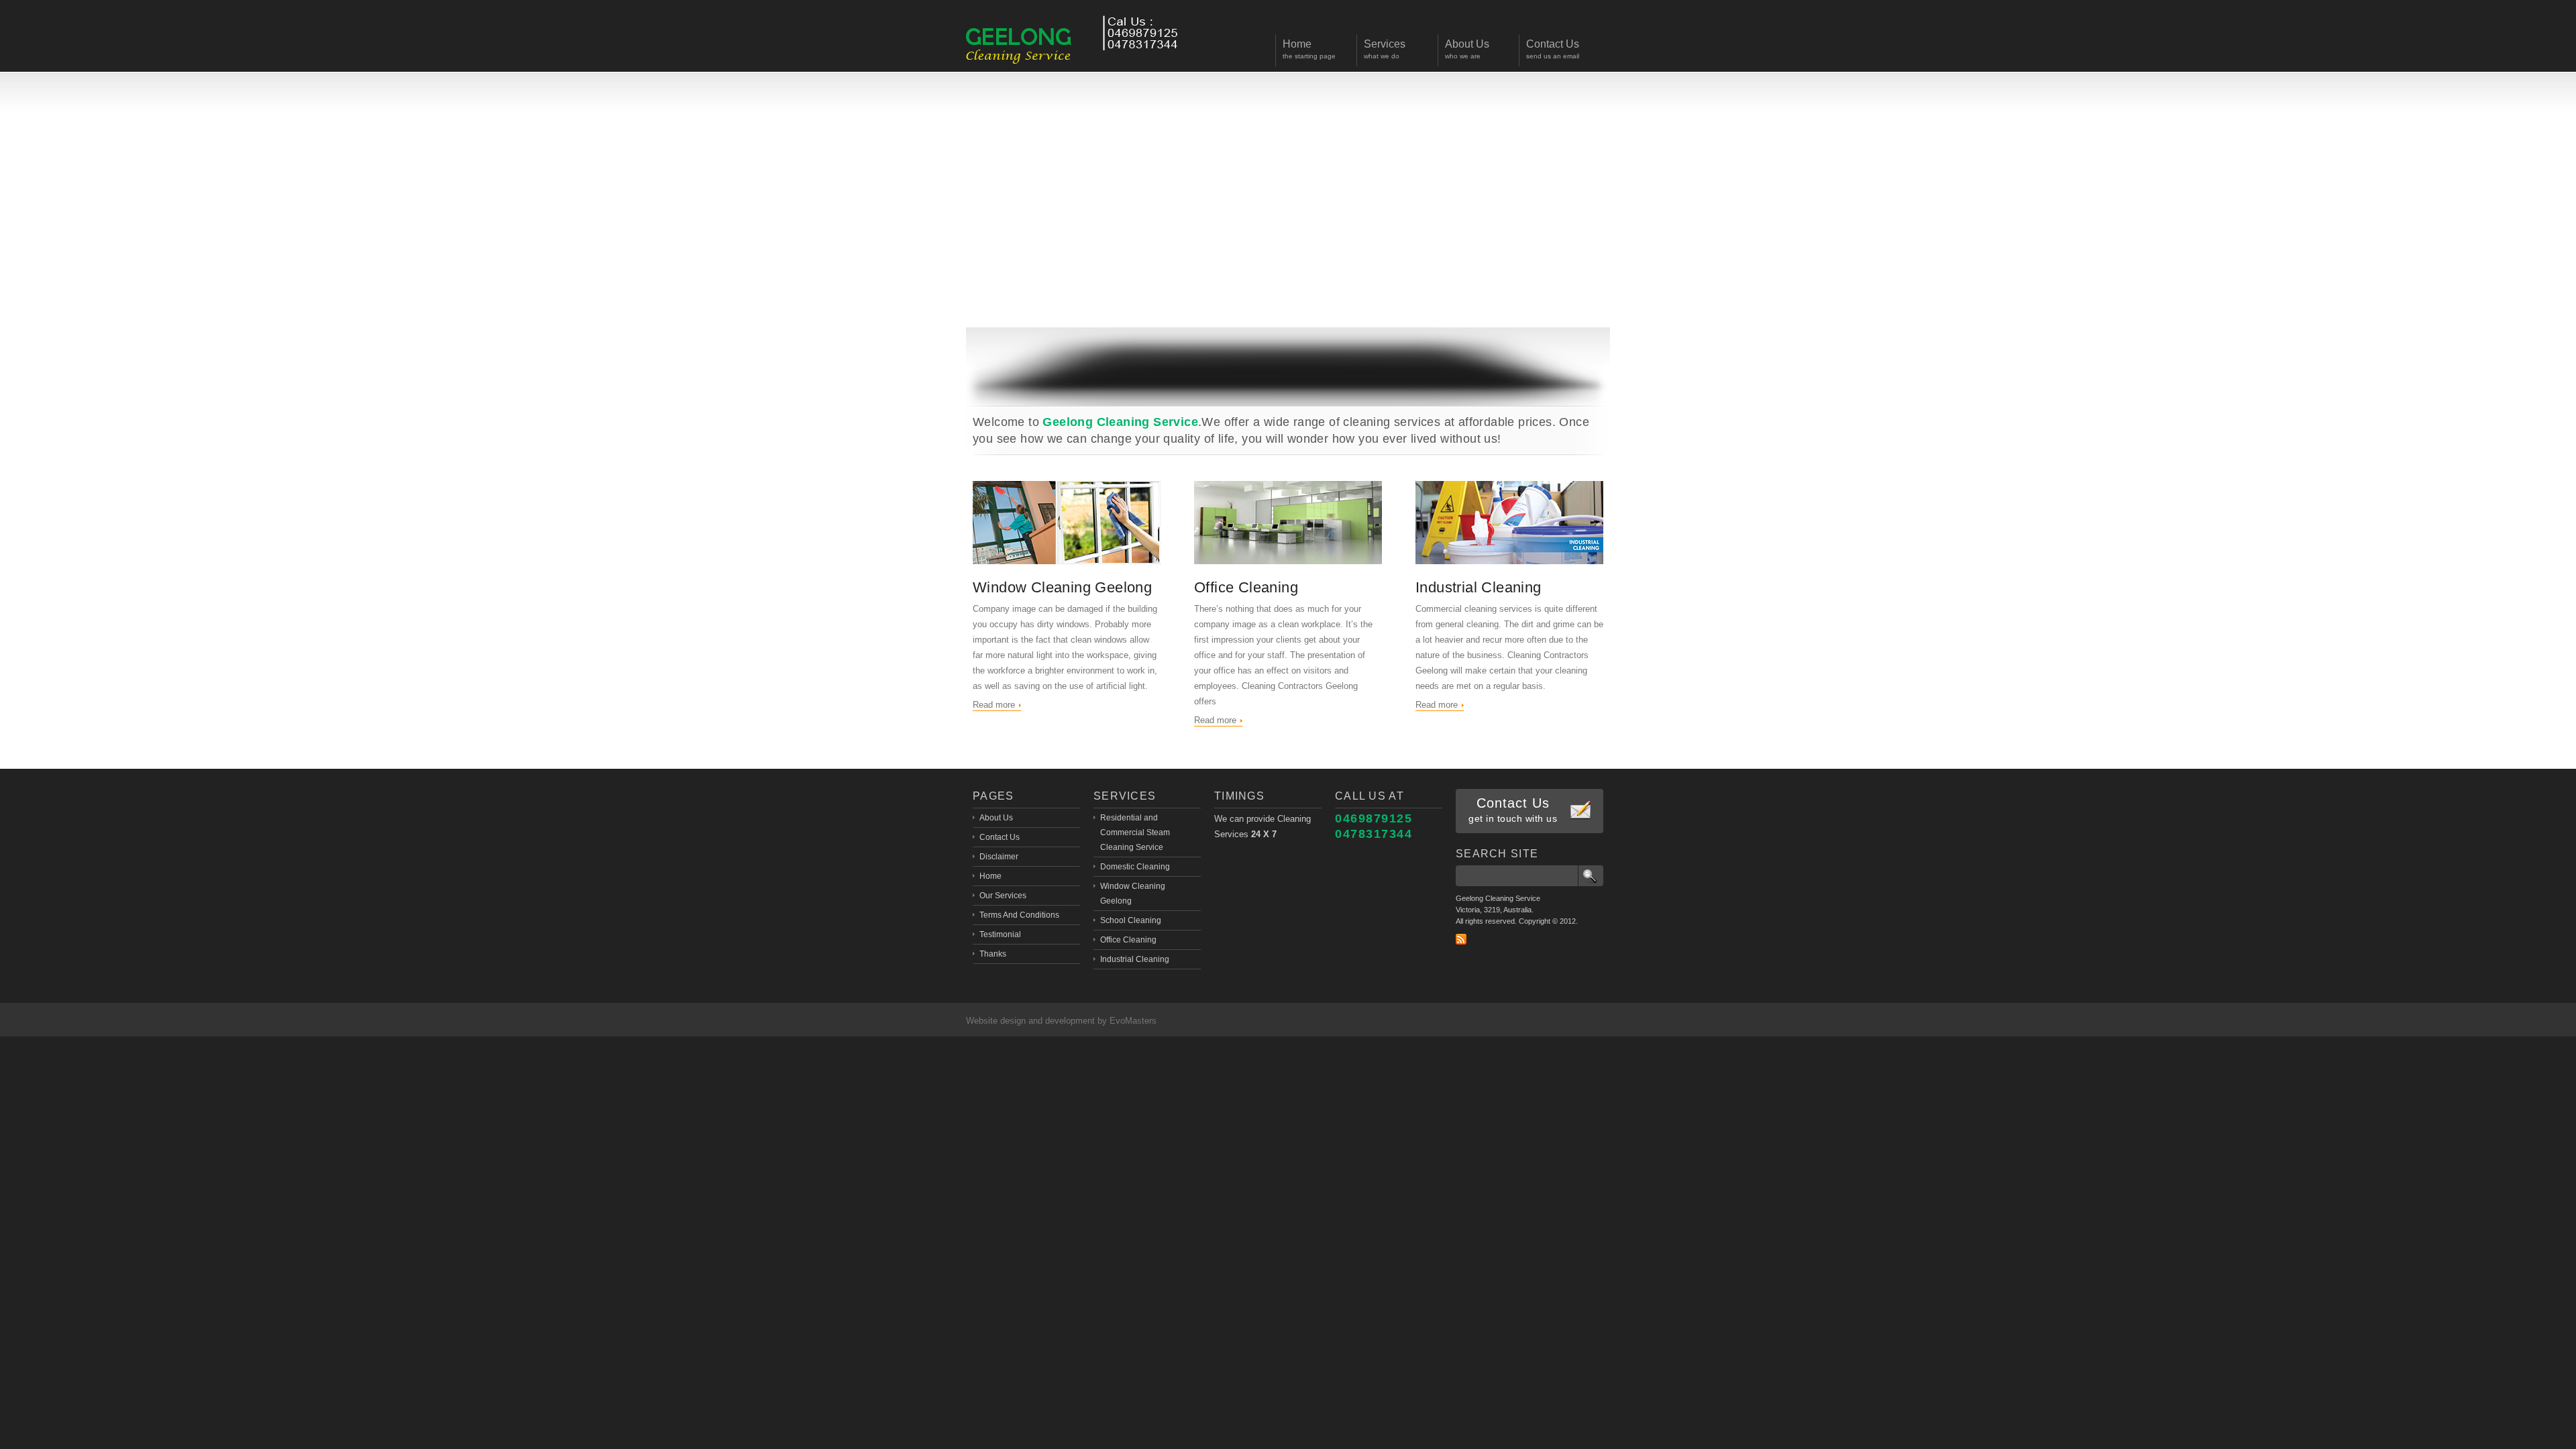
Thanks (993, 954)
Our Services (1003, 896)
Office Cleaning (1246, 587)
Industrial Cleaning (1479, 587)
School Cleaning (1131, 920)
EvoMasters (1133, 1021)
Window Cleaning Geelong (1062, 587)
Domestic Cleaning (1135, 867)
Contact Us (1000, 837)
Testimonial (1000, 934)
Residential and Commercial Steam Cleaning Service (1135, 833)
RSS (1461, 939)
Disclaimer (999, 857)
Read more (994, 705)
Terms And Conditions (1019, 915)
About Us (996, 818)
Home (990, 876)
